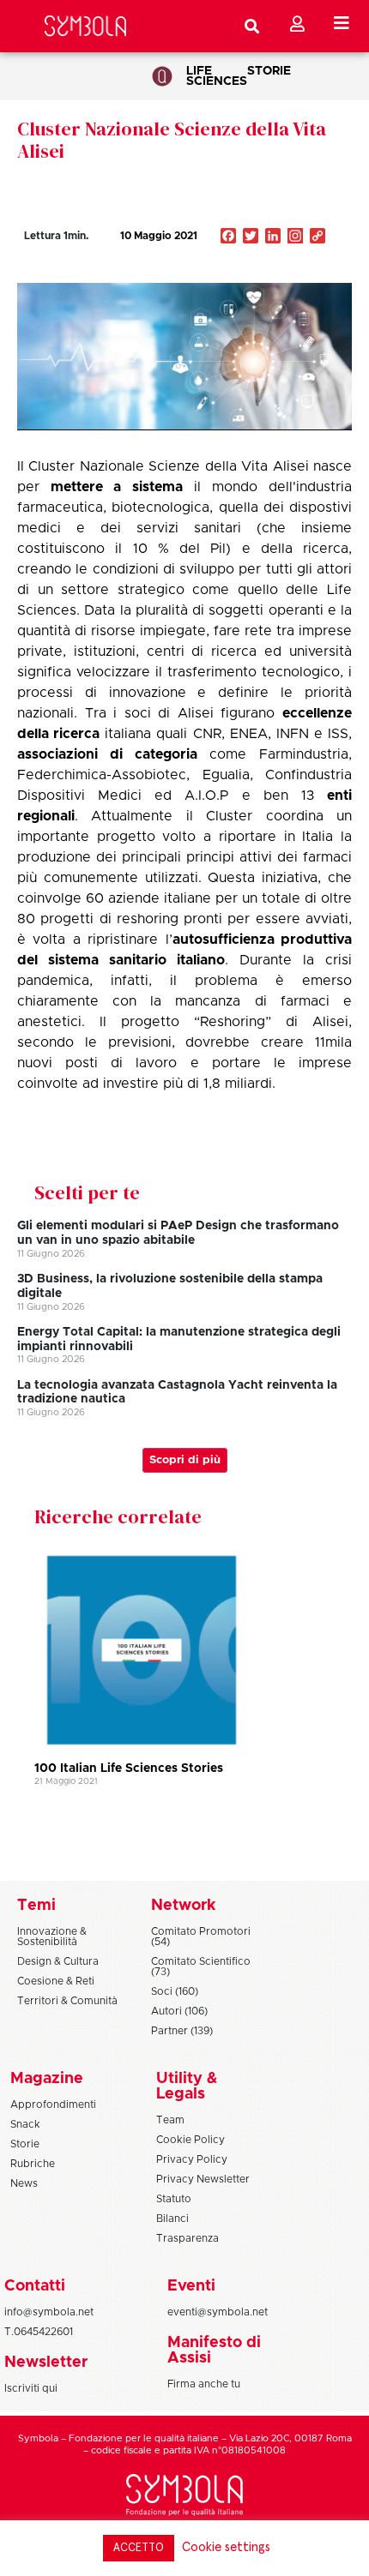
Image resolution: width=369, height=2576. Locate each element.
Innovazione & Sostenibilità (52, 1937)
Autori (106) (179, 2011)
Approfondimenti (53, 2105)
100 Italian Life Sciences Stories (129, 1768)
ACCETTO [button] (139, 2548)
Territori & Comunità (67, 2001)
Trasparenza (188, 2238)
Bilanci (172, 2219)
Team (170, 2120)
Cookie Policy (191, 2140)
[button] (266, 273)
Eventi (191, 2286)
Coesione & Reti (56, 1981)
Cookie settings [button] (226, 2547)
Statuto (174, 2199)
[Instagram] (295, 237)
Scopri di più (185, 1460)
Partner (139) (182, 2031)
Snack (25, 2124)
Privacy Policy (192, 2159)
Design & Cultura (58, 1961)
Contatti (35, 2286)
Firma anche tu (204, 2384)
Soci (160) (175, 1991)
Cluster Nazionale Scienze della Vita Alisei (172, 140)
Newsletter (46, 2363)
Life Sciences (217, 76)
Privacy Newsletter (203, 2179)
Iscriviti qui (31, 2388)
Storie (269, 71)
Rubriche (33, 2164)
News (24, 2183)
